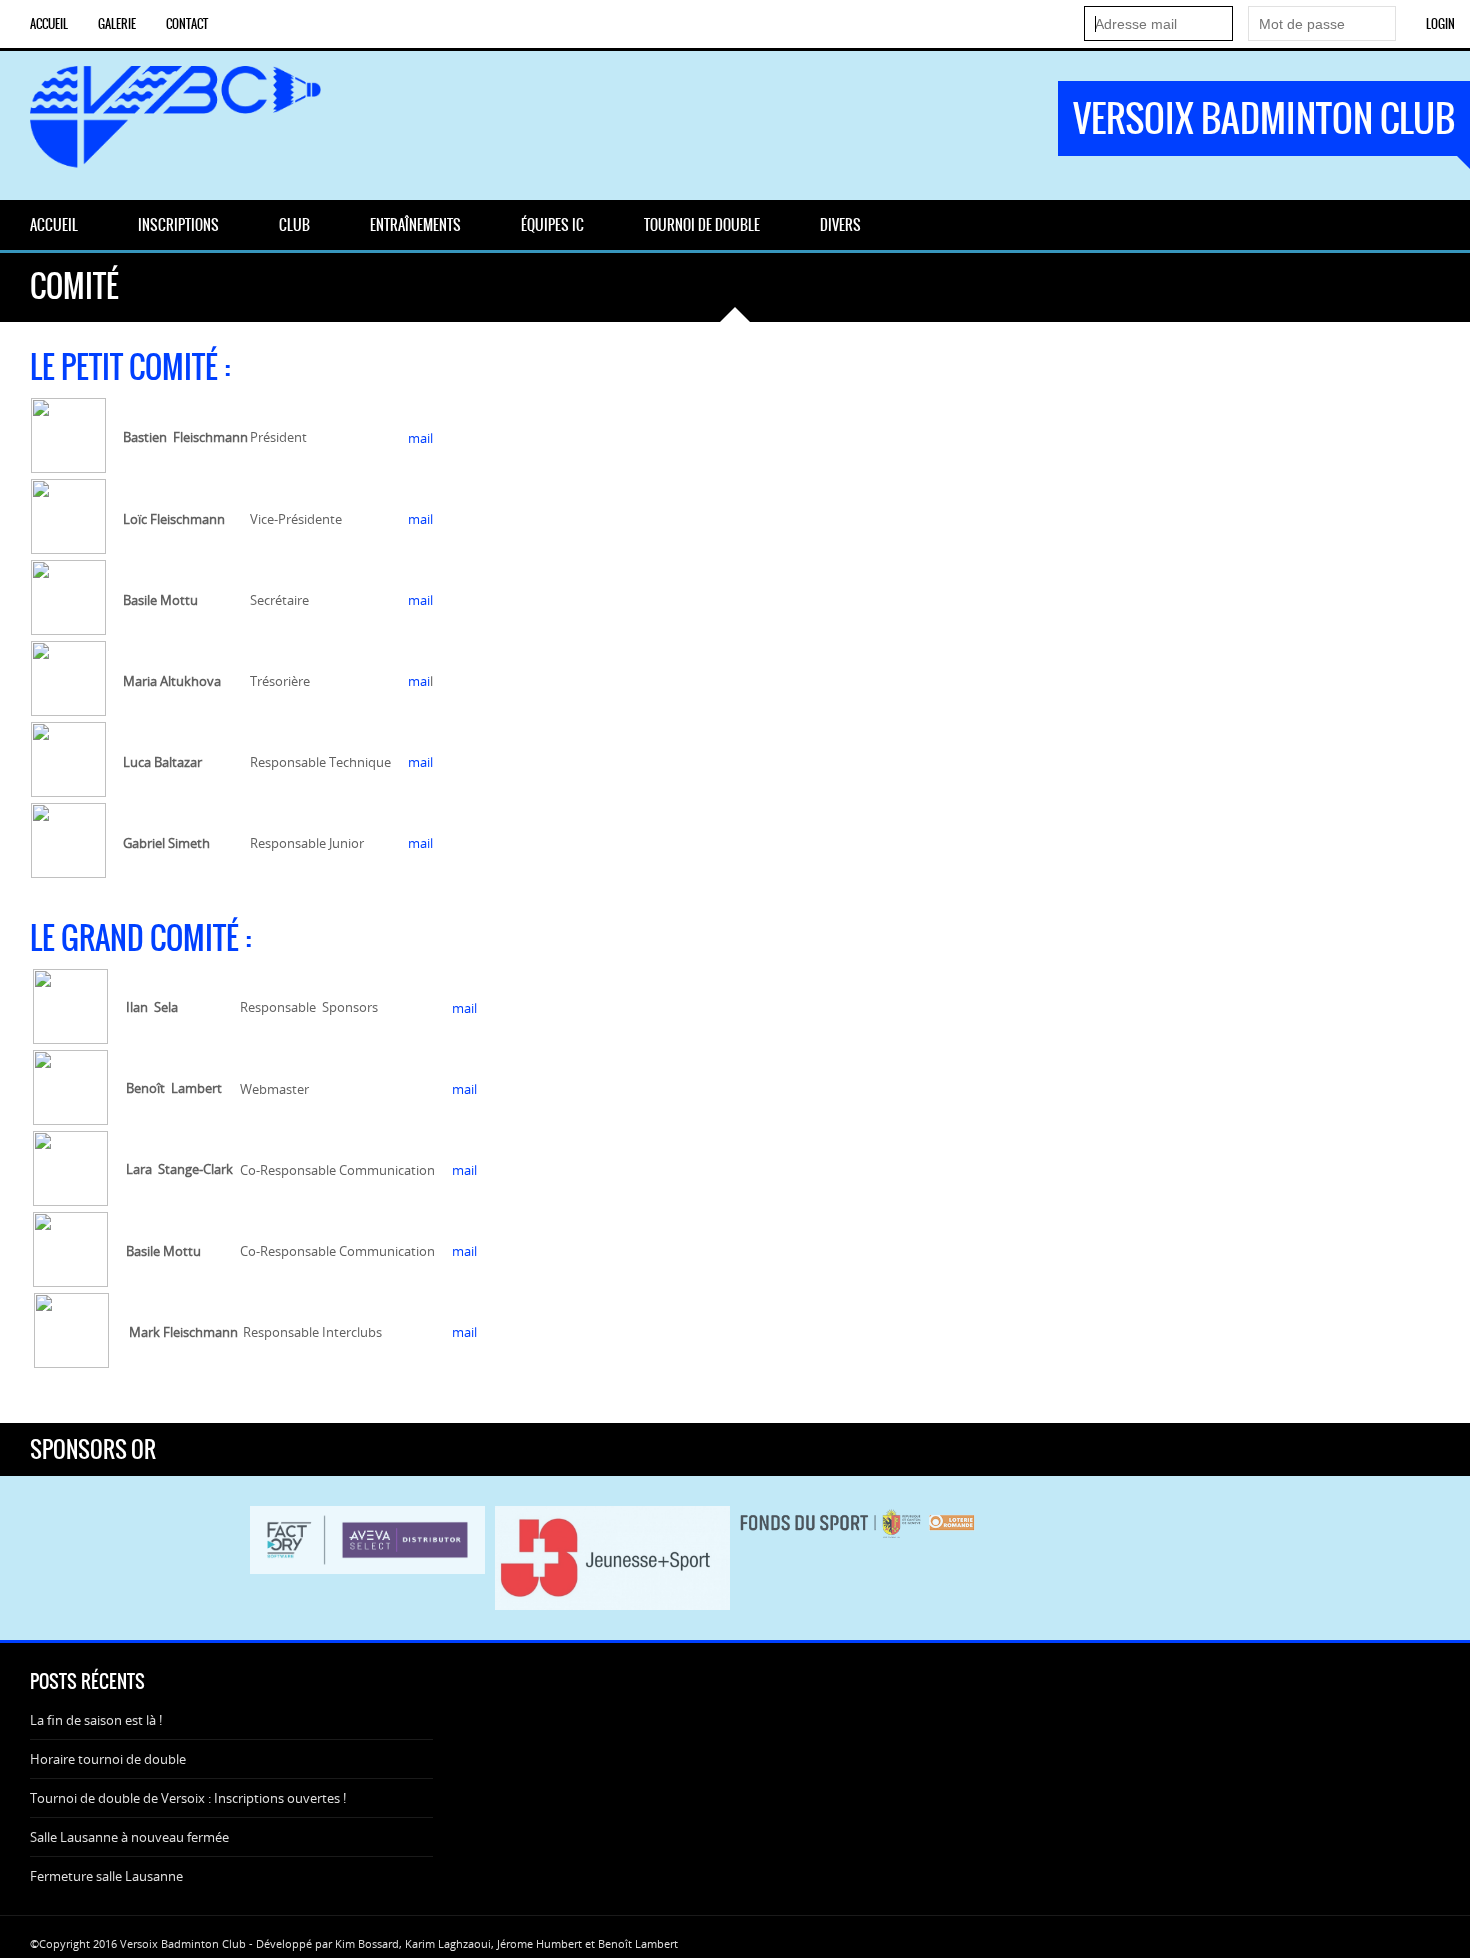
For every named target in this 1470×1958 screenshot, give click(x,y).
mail (420, 438)
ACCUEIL (49, 24)
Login (1440, 24)
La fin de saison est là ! (96, 1720)
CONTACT (187, 24)
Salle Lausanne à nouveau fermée (129, 1837)
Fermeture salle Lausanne (106, 1876)
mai (419, 681)
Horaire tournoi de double (108, 1759)
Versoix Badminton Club (1264, 118)
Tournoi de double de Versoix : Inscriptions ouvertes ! (188, 1798)
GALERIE (117, 24)
